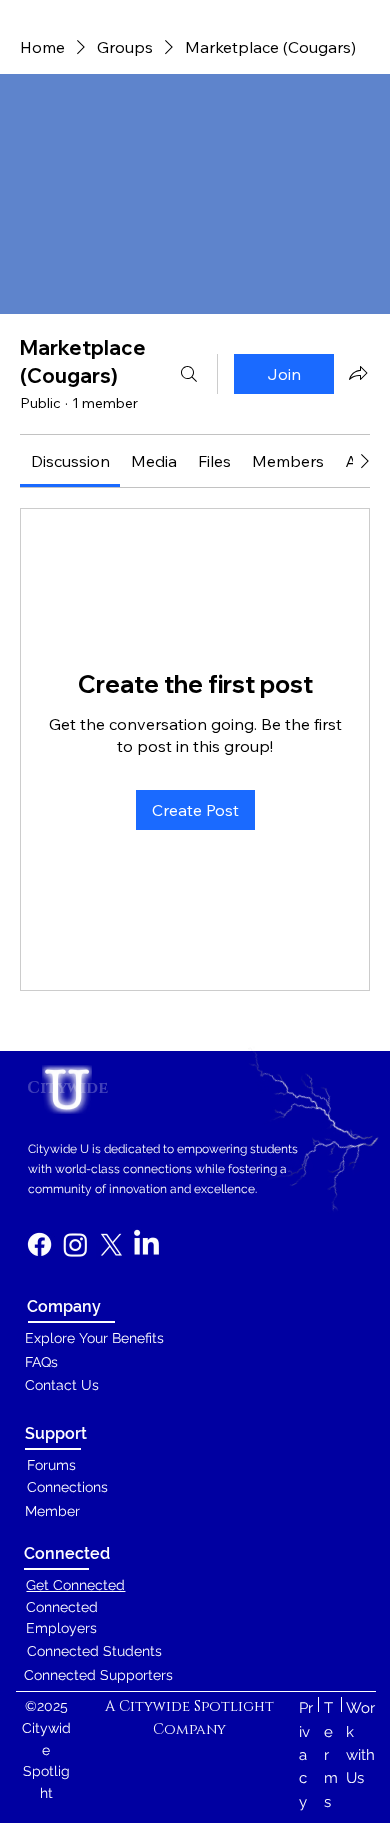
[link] (70, 461)
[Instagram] (75, 1244)
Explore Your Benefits (94, 1338)
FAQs (41, 1362)
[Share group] (358, 373)
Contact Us (62, 1385)
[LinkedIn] (146, 1244)
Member (52, 1511)
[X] (111, 1244)
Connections (67, 1487)
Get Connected (75, 1585)
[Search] (189, 374)
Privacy (306, 1754)
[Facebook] (39, 1244)
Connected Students (94, 1651)
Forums (51, 1465)
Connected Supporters (98, 1675)
